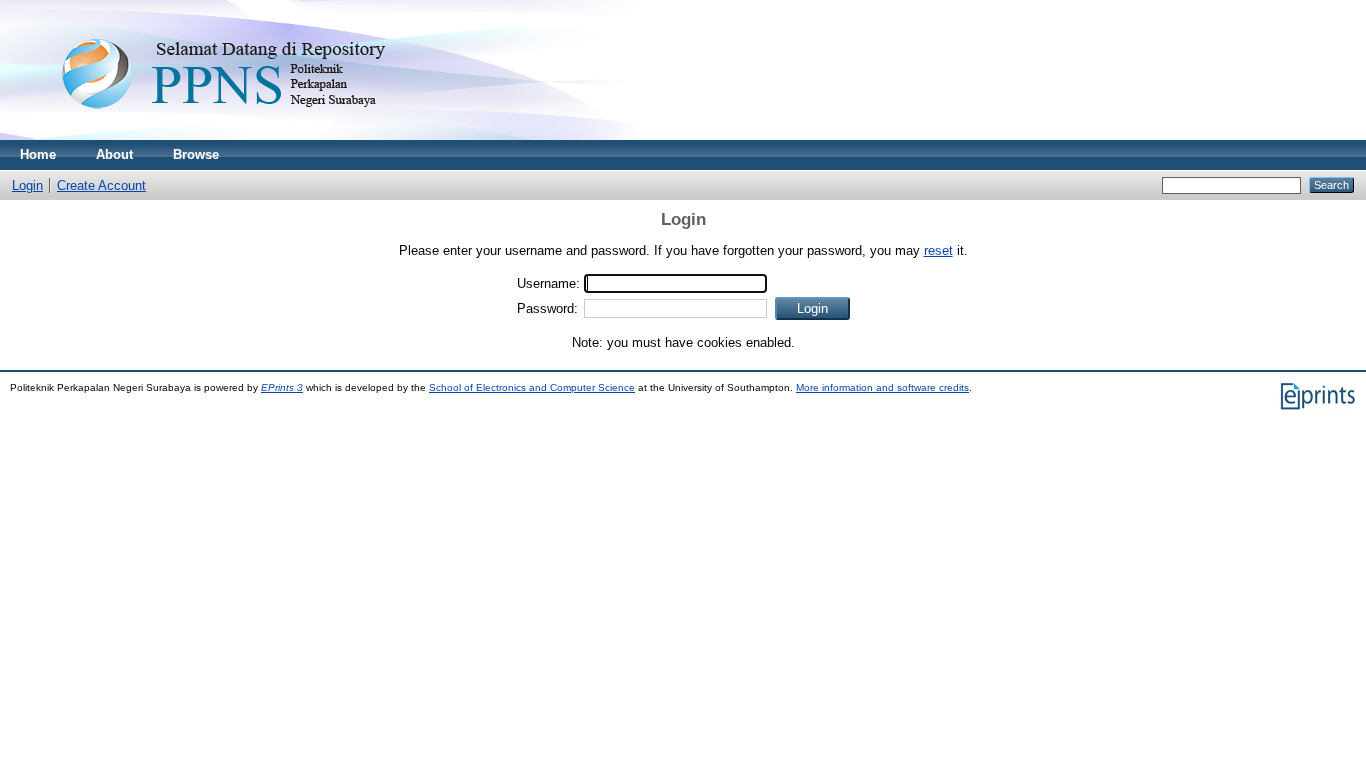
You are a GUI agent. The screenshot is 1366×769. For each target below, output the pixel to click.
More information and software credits (882, 387)
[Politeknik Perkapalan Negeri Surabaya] (264, 135)
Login (27, 185)
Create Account (101, 185)
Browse (196, 154)
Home (38, 154)
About (114, 154)
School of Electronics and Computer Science (532, 387)
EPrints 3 (282, 387)
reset (938, 250)
